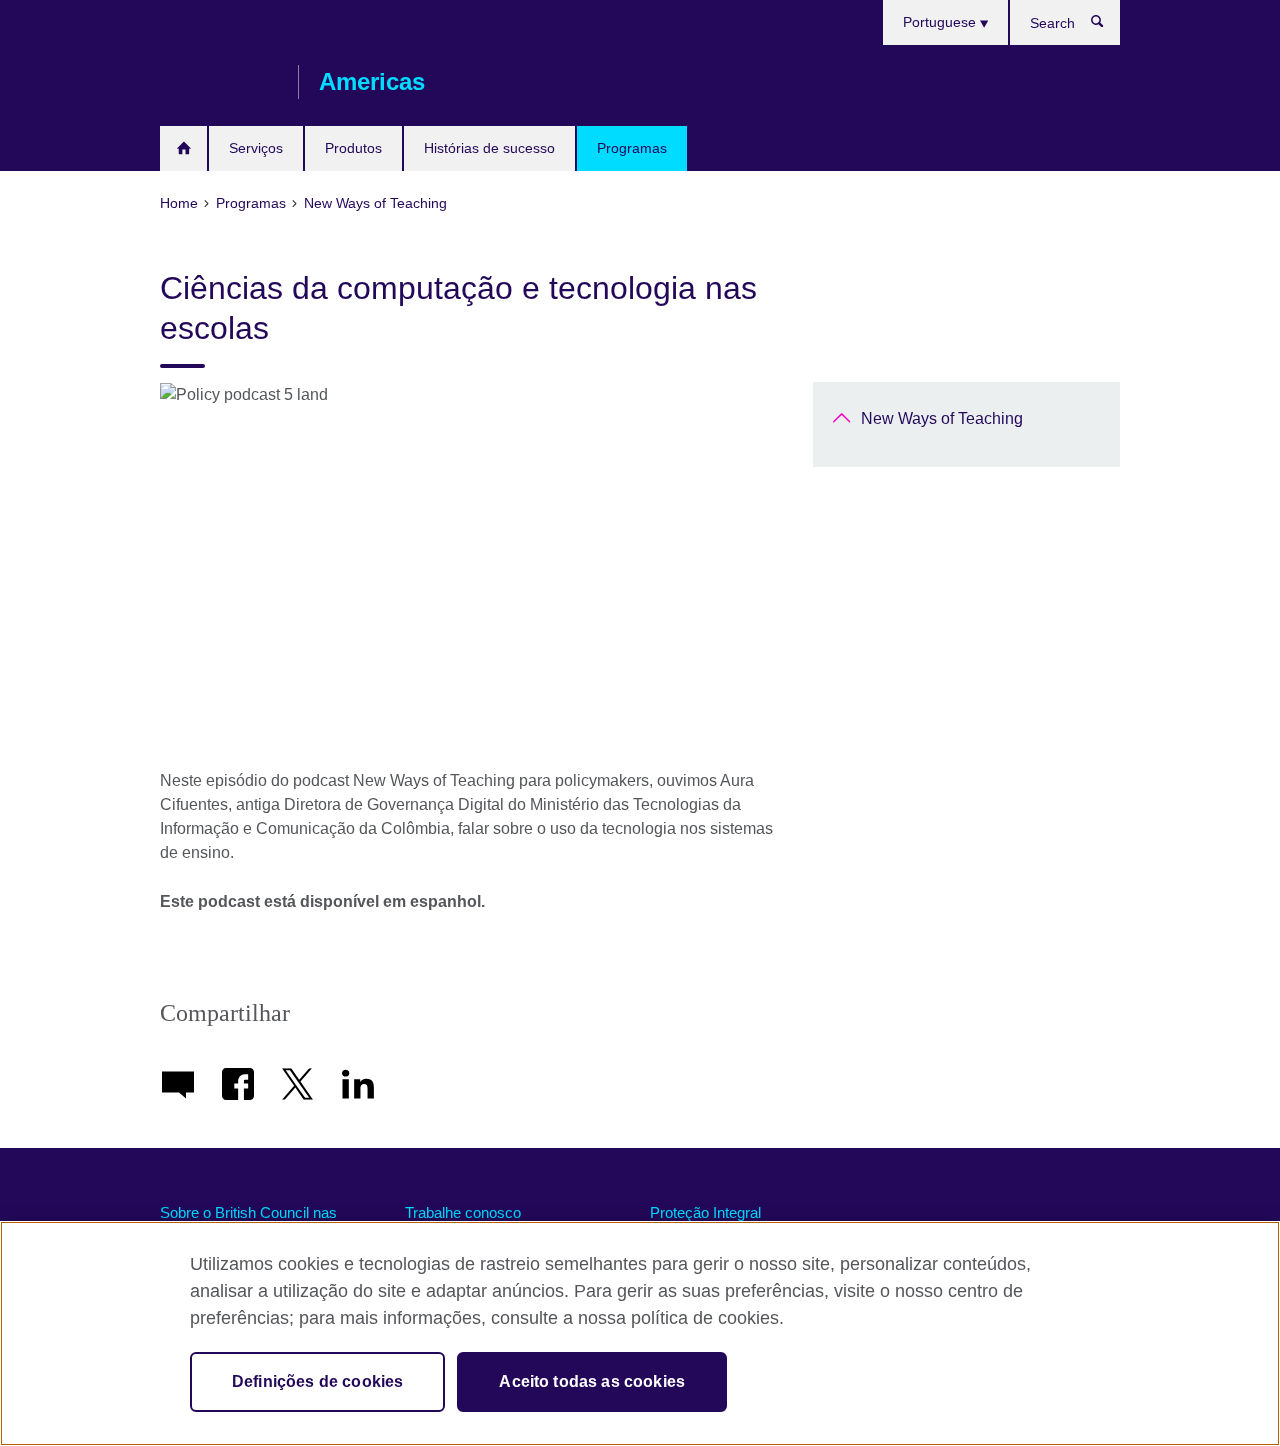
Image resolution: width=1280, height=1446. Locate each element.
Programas (632, 148)
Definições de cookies (317, 1381)
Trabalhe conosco (463, 1212)
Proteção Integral (705, 1212)
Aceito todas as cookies (592, 1381)
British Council (219, 82)
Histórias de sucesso (489, 148)
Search (1107, 26)
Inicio (183, 148)
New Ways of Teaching (942, 418)
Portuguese (941, 22)
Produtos (353, 148)
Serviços (256, 148)
